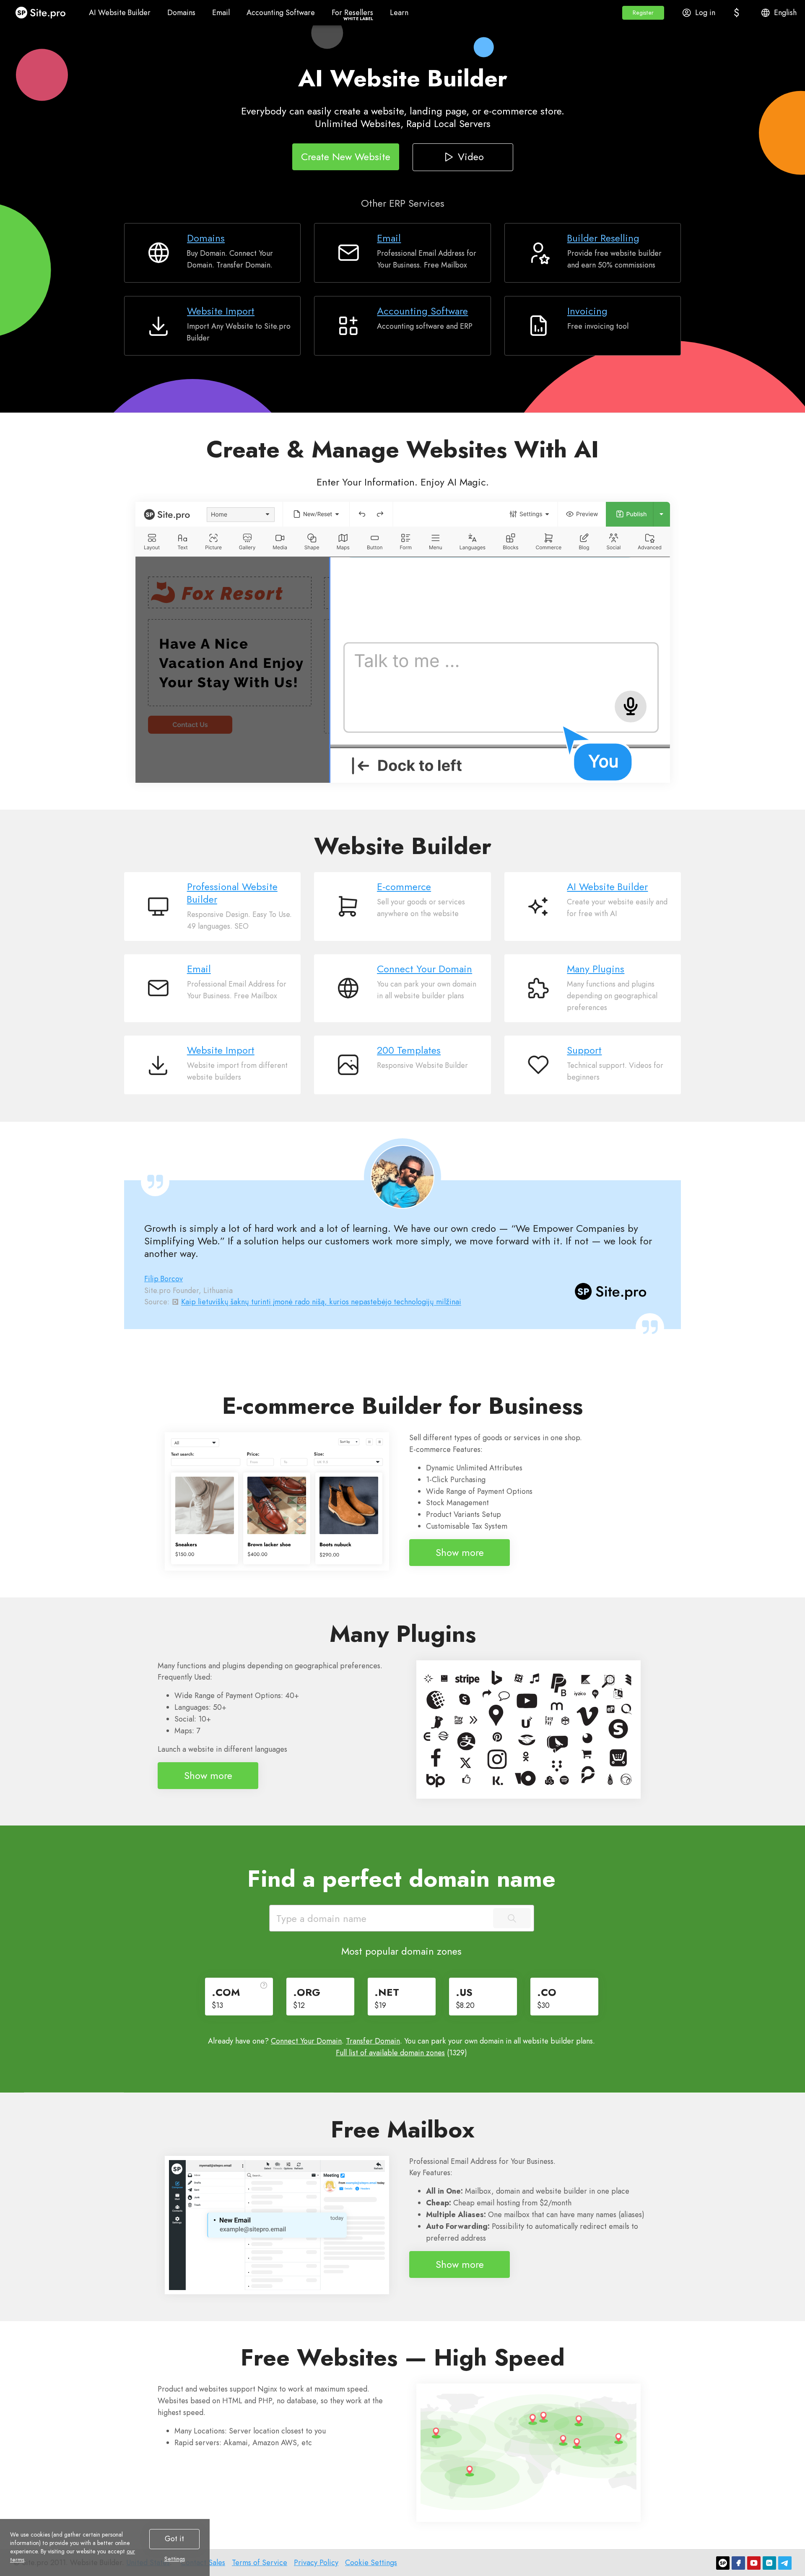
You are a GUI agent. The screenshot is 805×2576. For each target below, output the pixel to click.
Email (389, 238)
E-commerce (404, 887)
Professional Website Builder (232, 893)
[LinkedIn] (769, 2563)
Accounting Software (422, 311)
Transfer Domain (373, 2041)
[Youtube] (754, 2563)
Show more (460, 1552)
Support (584, 1050)
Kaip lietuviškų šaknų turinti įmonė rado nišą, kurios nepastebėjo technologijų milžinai (321, 1302)
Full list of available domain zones (390, 2053)
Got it (174, 2539)
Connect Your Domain (425, 969)
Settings (175, 2559)
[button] (643, 13)
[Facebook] (738, 2563)
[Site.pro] (723, 2563)
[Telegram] (785, 2563)
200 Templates (409, 1050)
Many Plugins (596, 969)
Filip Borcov (164, 1279)
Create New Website (346, 156)
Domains (206, 238)
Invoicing (587, 311)
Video (470, 156)
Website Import (221, 311)
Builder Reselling (603, 238)
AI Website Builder (607, 887)
